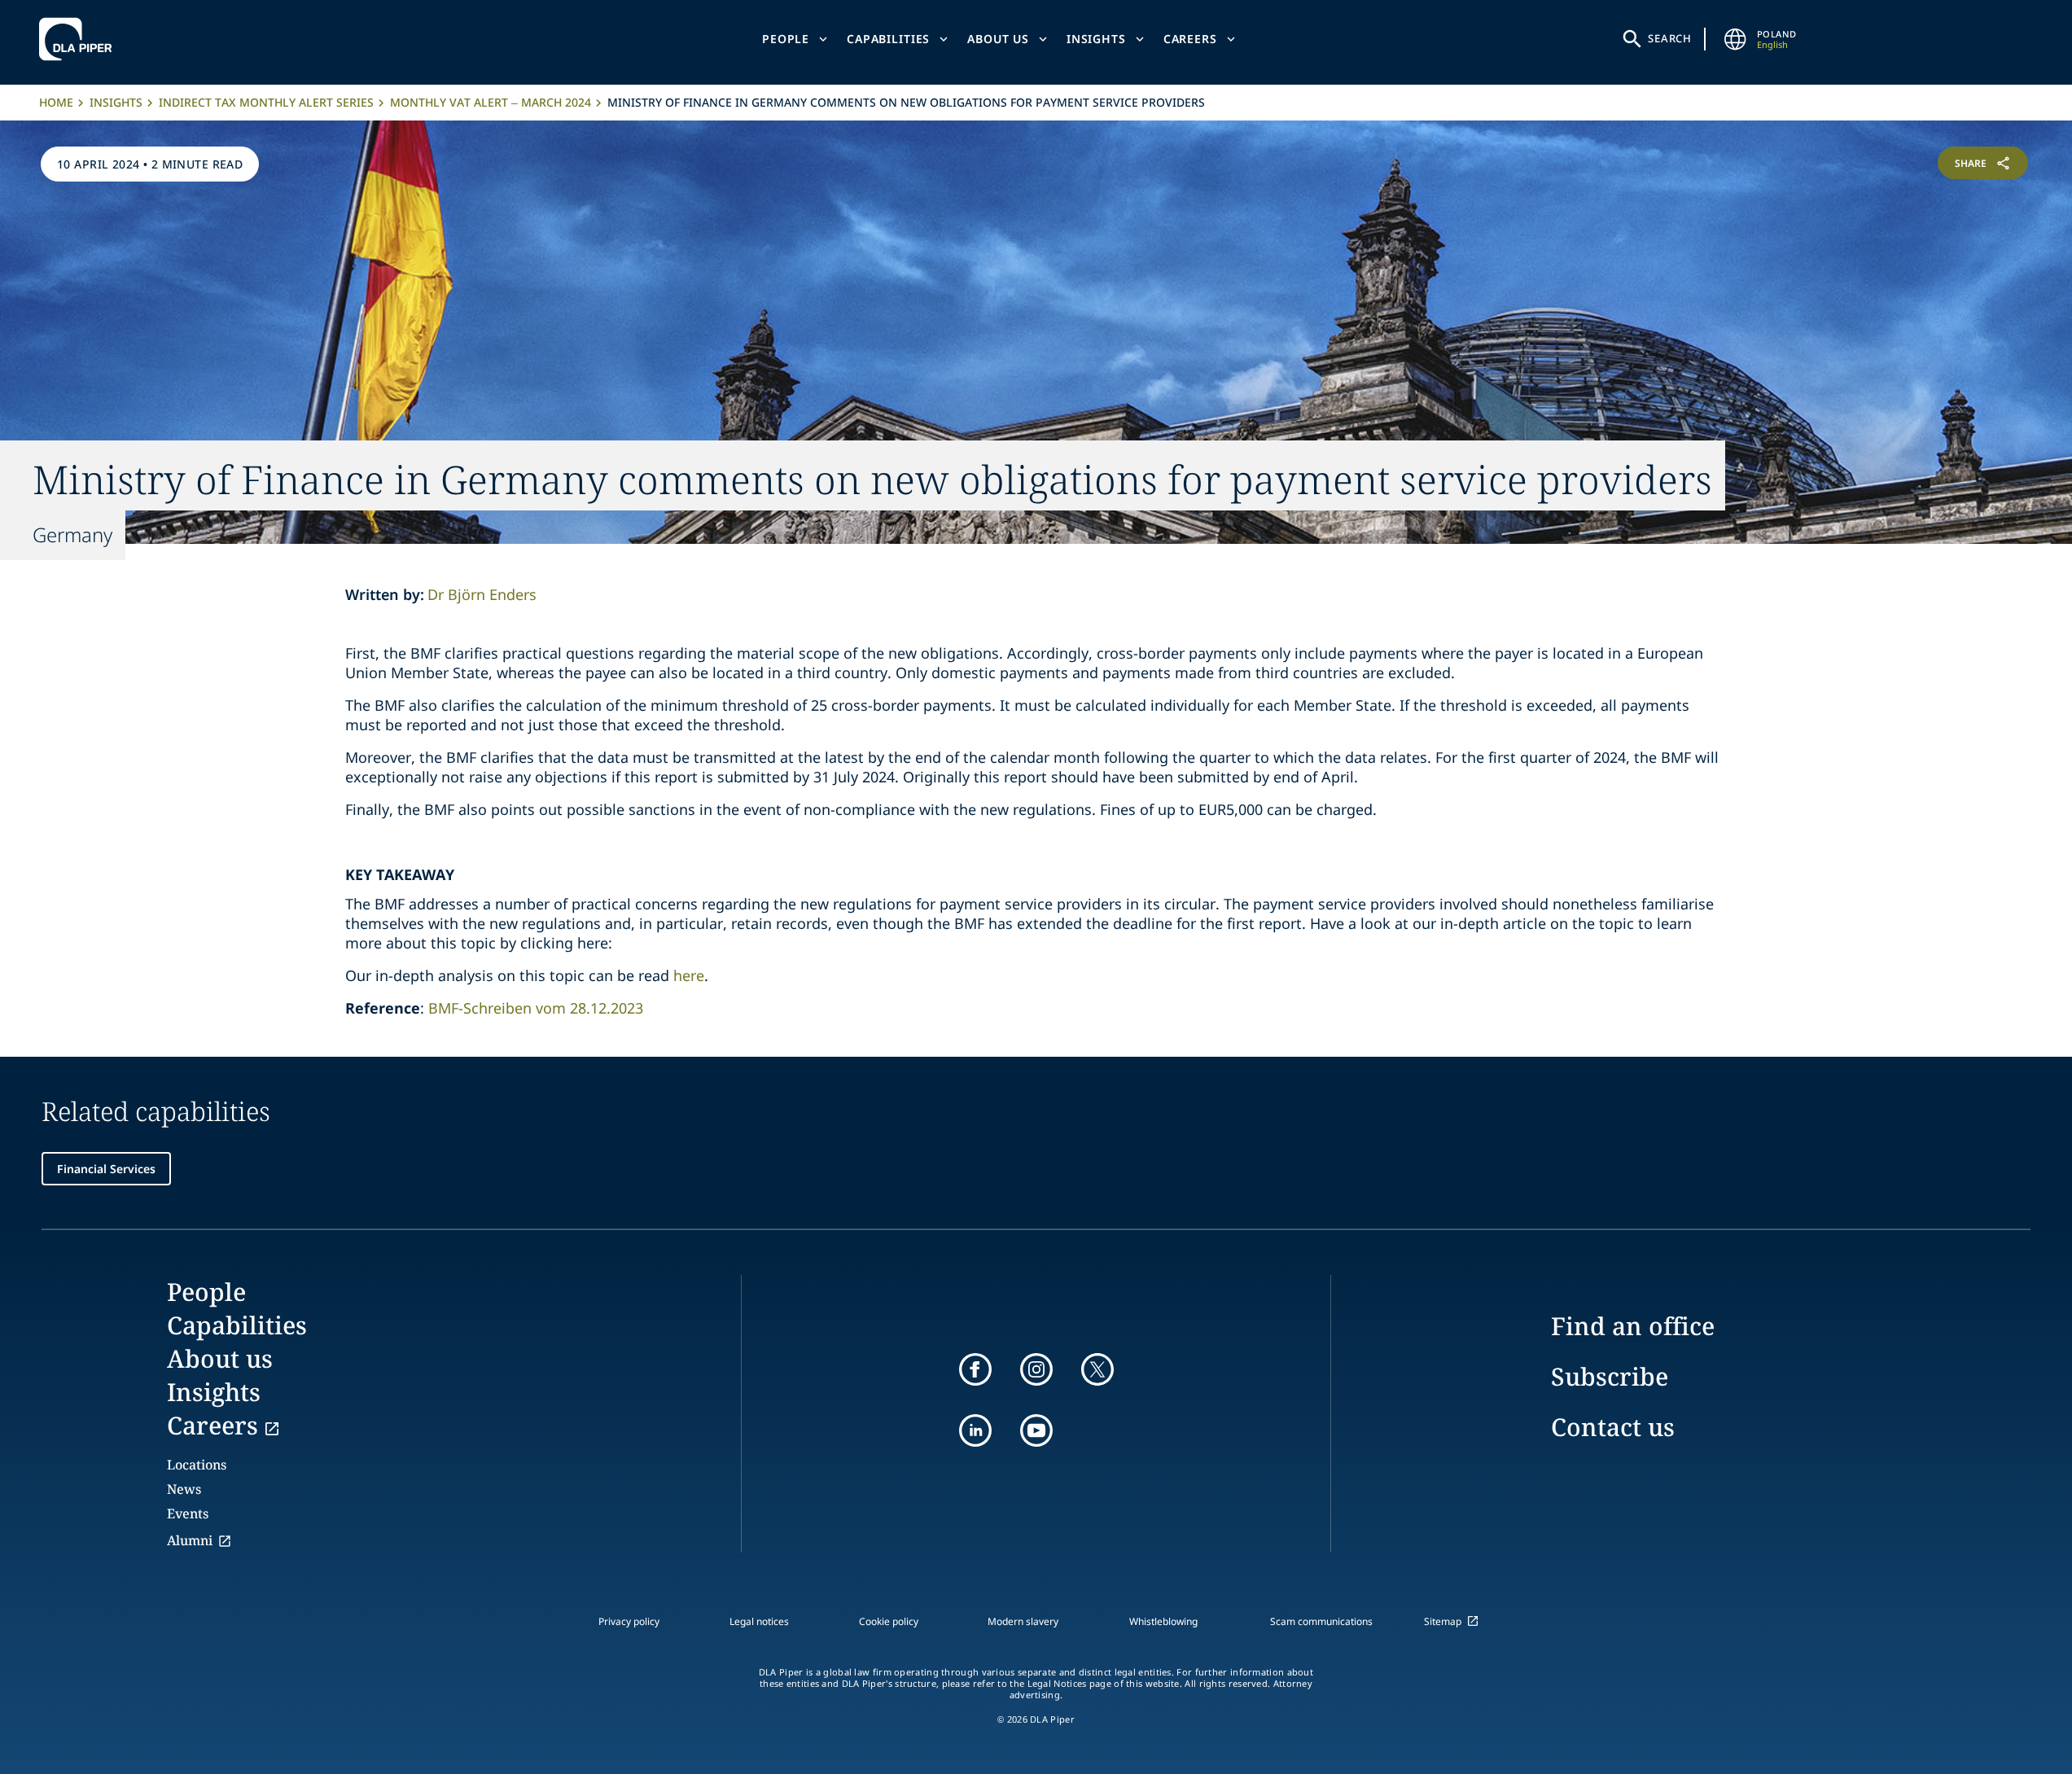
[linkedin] (975, 1430)
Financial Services (106, 1169)
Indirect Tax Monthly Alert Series (266, 102)
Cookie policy (889, 1621)
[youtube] (1036, 1430)
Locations (197, 1465)
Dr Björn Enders (482, 594)
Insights (1096, 39)
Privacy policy (629, 1621)
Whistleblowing (1163, 1621)
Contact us (1613, 1427)
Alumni (190, 1540)
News (184, 1489)
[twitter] (1097, 1369)
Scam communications (1321, 1621)
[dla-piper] (80, 39)
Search (1670, 38)
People (786, 39)
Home (56, 102)
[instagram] (1036, 1369)
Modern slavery (1023, 1621)
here (689, 975)
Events (188, 1513)
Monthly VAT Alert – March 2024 (491, 102)
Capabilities (888, 39)
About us (998, 39)
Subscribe (1610, 1376)
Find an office (1633, 1326)
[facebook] (975, 1369)
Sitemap (1443, 1621)
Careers (1190, 39)
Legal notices (759, 1621)
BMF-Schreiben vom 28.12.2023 (536, 1008)
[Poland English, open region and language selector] (1736, 39)
